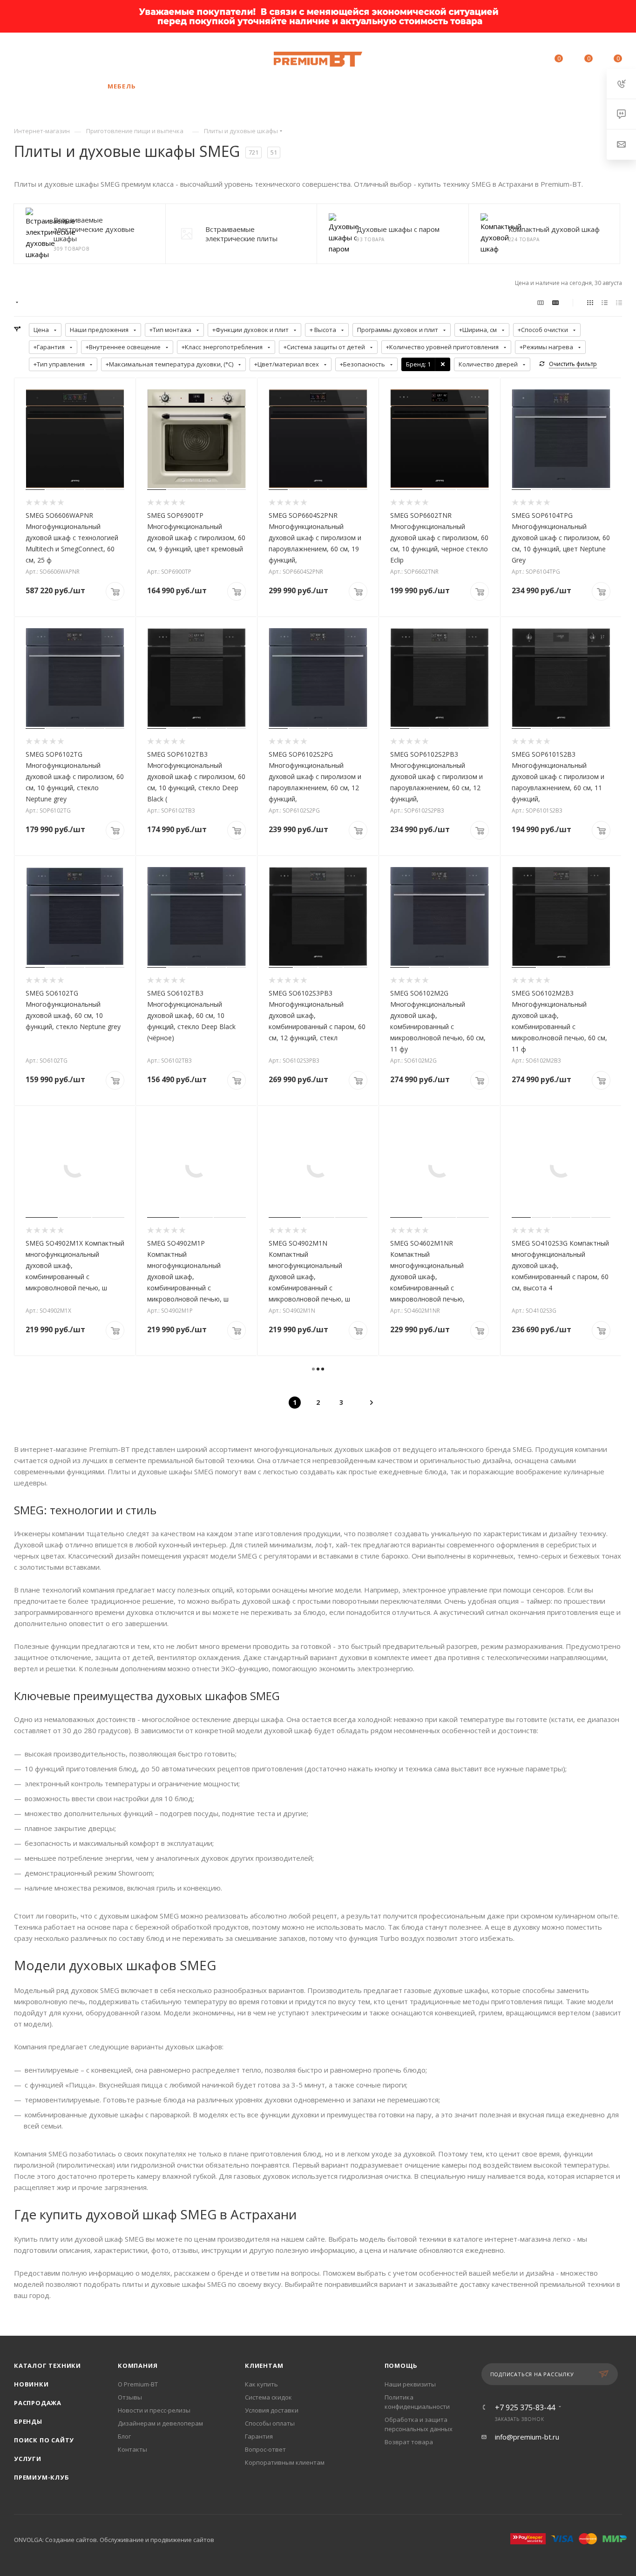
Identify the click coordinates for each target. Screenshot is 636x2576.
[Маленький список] (541, 302)
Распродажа (38, 2403)
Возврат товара (409, 2442)
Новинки (31, 2384)
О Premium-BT (138, 2384)
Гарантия (259, 2436)
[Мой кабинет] (528, 60)
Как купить (261, 2384)
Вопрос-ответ (265, 2449)
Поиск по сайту (44, 2440)
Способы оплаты (270, 2423)
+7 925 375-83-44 (95, 59)
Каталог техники (47, 2366)
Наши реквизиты (410, 2384)
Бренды (28, 2421)
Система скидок (268, 2397)
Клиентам (264, 2366)
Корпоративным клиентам (285, 2462)
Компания (138, 2366)
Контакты (132, 2449)
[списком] (605, 302)
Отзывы (130, 2397)
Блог (124, 2436)
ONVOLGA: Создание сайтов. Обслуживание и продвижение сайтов (114, 2540)
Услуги (28, 2459)
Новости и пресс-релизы (154, 2410)
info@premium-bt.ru (527, 2437)
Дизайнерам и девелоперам (160, 2423)
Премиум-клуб (42, 2477)
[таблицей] (619, 302)
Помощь (401, 2366)
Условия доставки (272, 2410)
